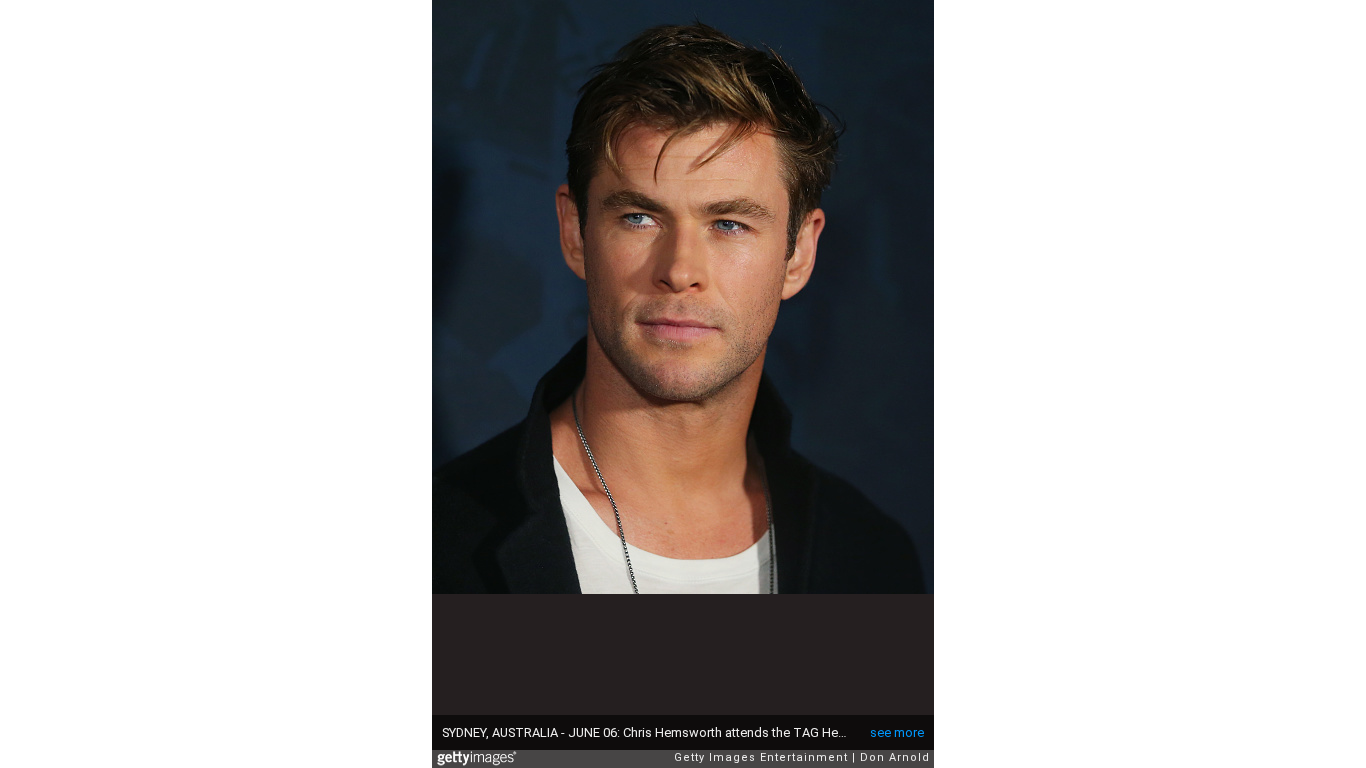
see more (897, 732)
